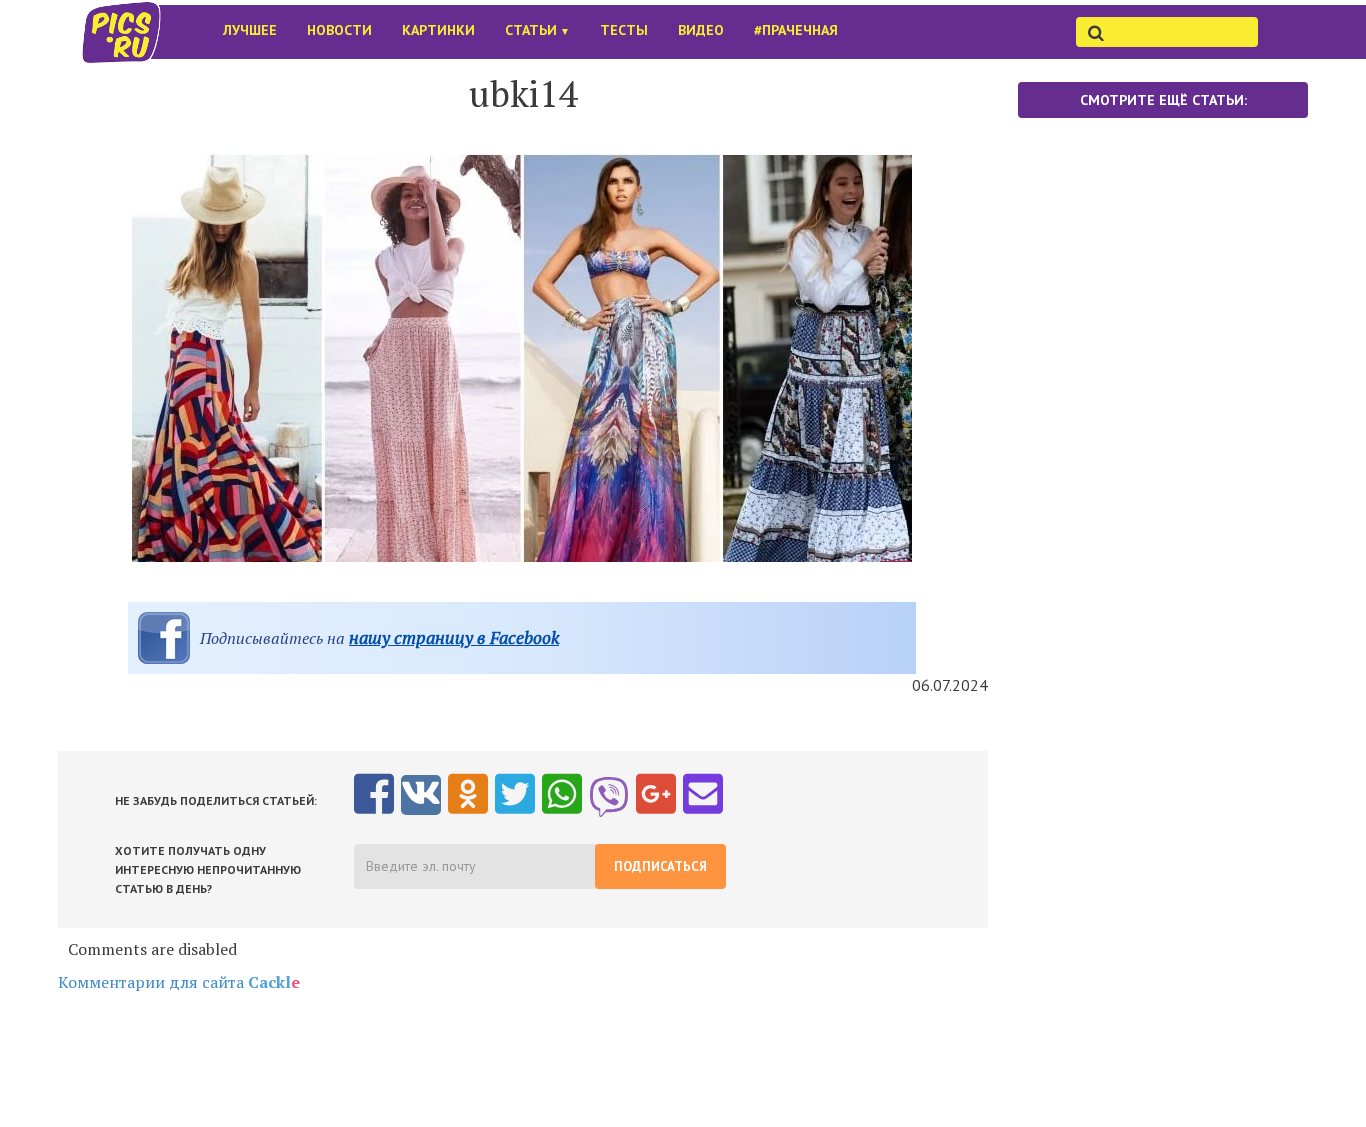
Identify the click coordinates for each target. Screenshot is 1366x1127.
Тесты (624, 30)
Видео (701, 30)
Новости (339, 30)
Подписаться (660, 866)
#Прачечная (796, 30)
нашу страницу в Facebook (454, 637)
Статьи (537, 30)
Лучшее (250, 30)
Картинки (438, 30)
